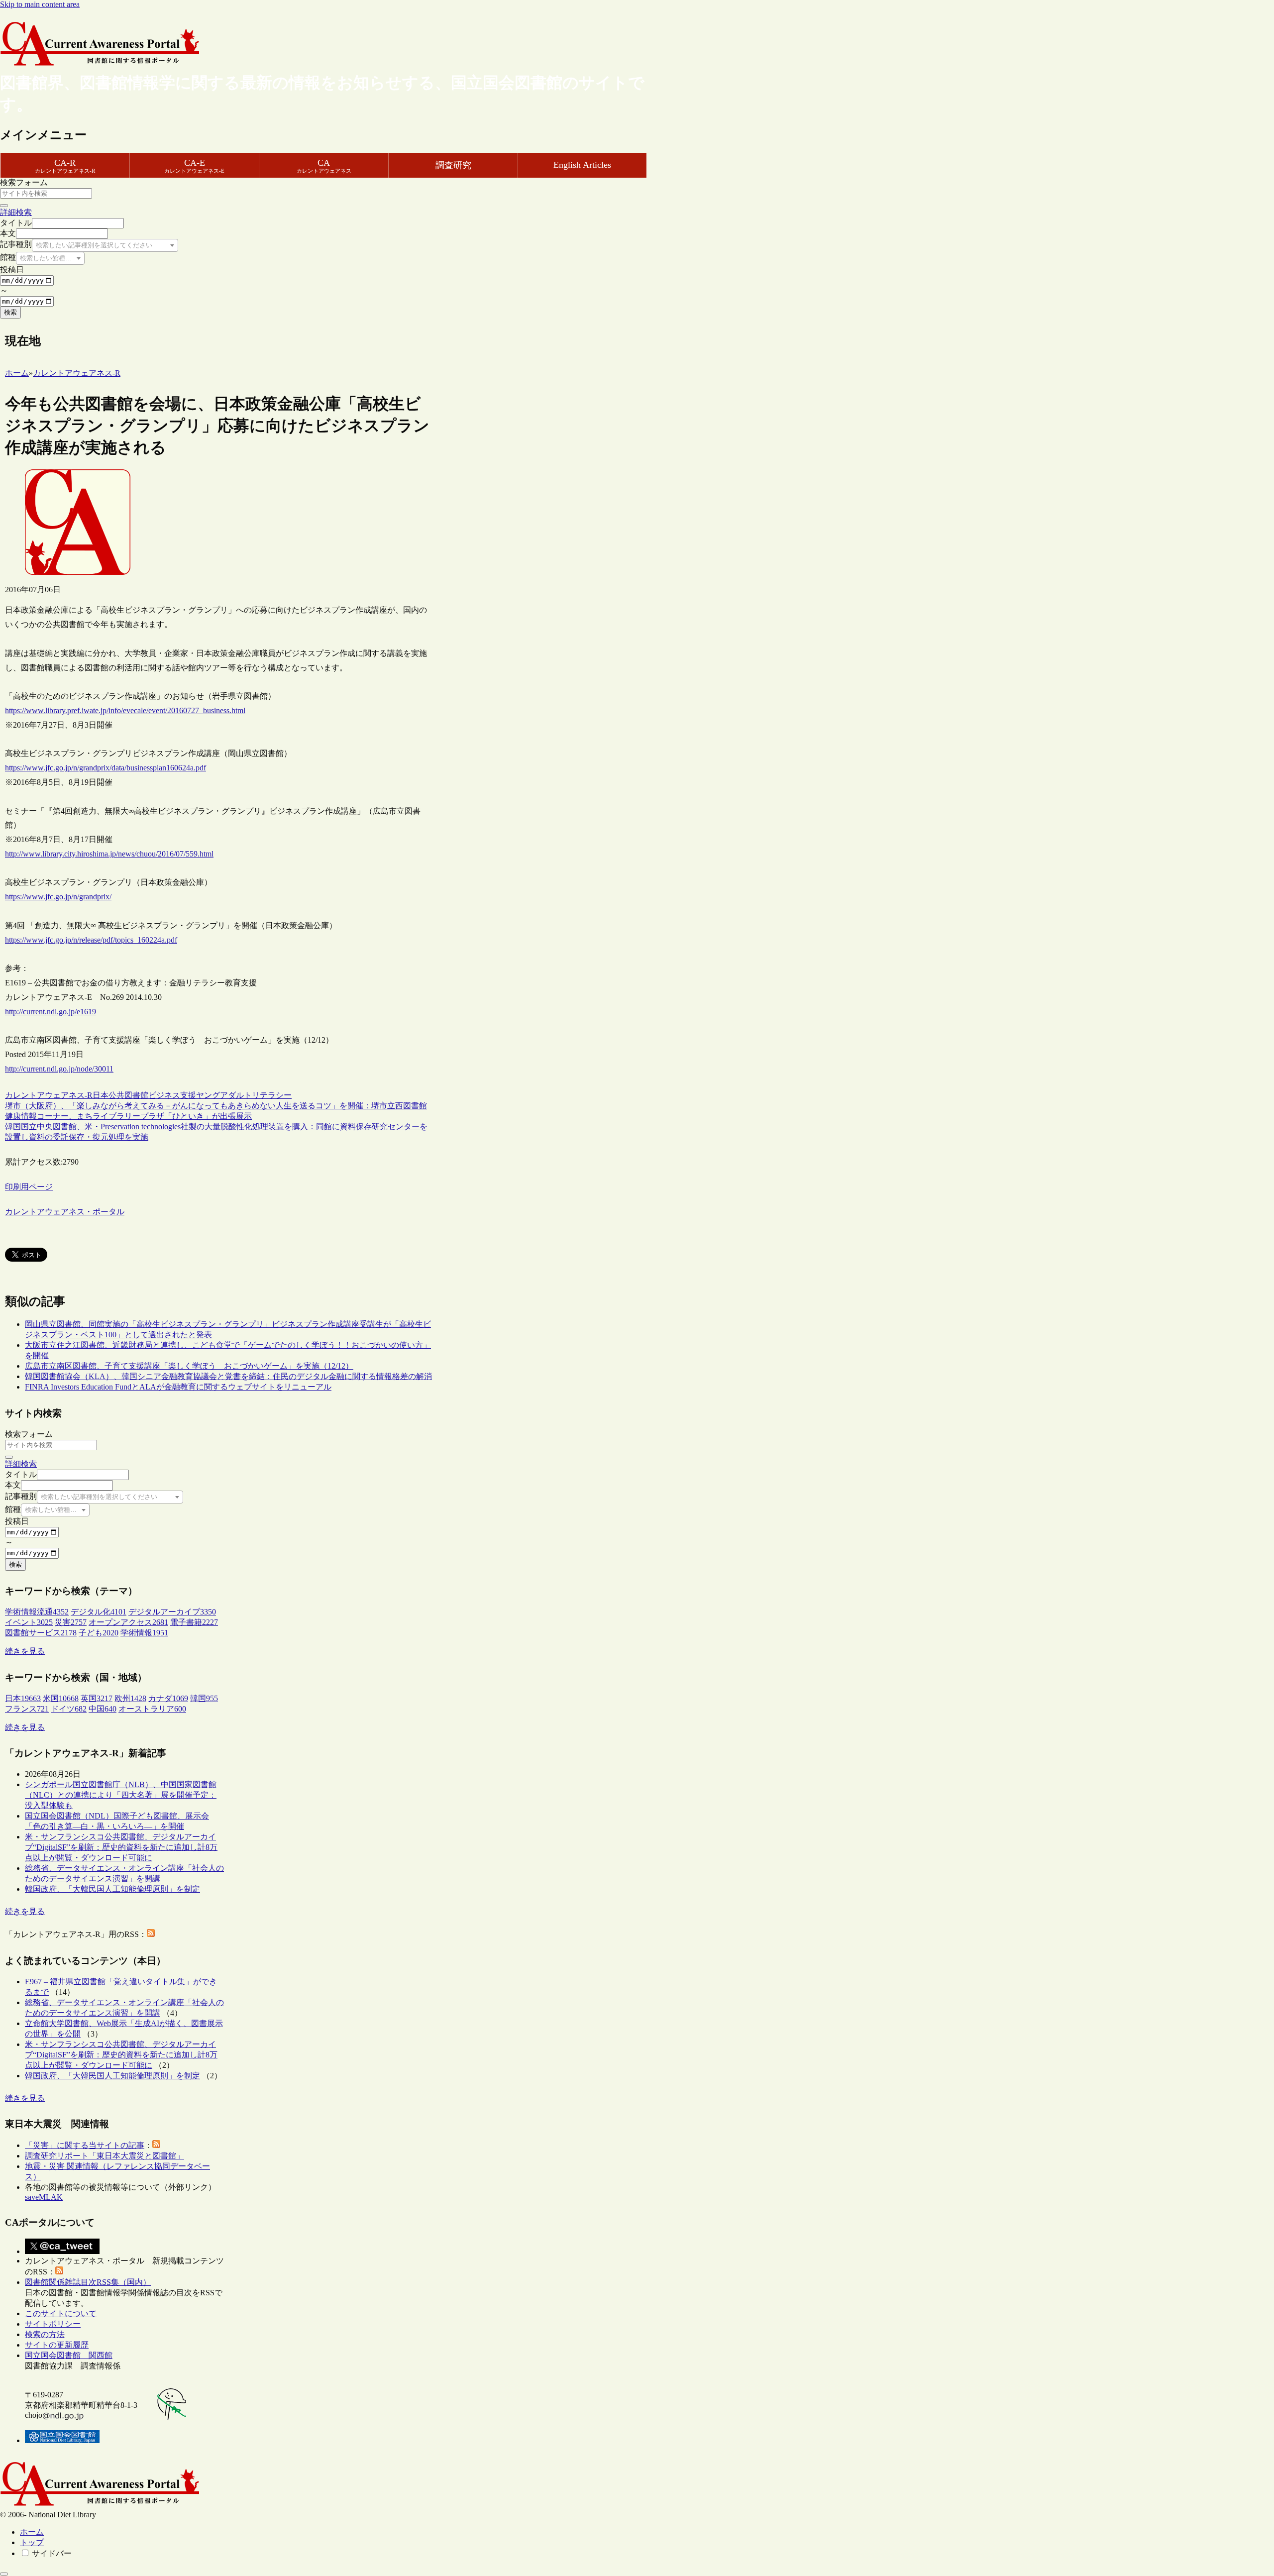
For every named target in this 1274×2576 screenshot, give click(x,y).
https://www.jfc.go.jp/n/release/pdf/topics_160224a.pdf (91, 940)
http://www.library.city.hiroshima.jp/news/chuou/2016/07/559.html (109, 854)
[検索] (4, 206)
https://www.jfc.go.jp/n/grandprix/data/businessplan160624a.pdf (106, 768)
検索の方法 (45, 2334)
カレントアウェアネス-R (49, 1095)
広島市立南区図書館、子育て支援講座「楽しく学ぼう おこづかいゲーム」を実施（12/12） (189, 1366)
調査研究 (453, 165)
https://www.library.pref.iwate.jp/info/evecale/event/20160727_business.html (125, 710)
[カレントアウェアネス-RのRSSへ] (151, 1934)
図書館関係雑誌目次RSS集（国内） (88, 2282)
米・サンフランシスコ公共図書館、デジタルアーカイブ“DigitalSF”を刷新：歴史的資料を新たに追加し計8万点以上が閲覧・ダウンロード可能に (121, 1847)
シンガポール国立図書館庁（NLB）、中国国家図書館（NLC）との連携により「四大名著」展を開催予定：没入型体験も (121, 1795)
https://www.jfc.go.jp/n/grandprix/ (58, 897)
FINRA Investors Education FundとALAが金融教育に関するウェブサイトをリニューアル (178, 1387)
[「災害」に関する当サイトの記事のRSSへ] (156, 2145)
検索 (10, 312)
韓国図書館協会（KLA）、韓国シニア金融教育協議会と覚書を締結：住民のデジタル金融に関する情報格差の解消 (228, 1376)
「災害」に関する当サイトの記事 (85, 2145)
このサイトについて (61, 2313)
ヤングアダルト (224, 1095)
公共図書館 (128, 1095)
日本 (101, 1095)
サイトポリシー (53, 2324)
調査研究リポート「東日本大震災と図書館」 (105, 2156)
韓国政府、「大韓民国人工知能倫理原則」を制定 (112, 1889)
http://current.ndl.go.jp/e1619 (51, 1012)
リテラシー (272, 1095)
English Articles (582, 165)
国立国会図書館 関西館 (69, 2355)
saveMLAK (44, 2197)
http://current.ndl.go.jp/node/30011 (59, 1069)
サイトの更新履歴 (57, 2345)
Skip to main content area (40, 4)
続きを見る (25, 1651)
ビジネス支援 (172, 1095)
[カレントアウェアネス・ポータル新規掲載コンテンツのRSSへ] (59, 2272)
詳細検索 (16, 212)
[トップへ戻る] (4, 2574)
